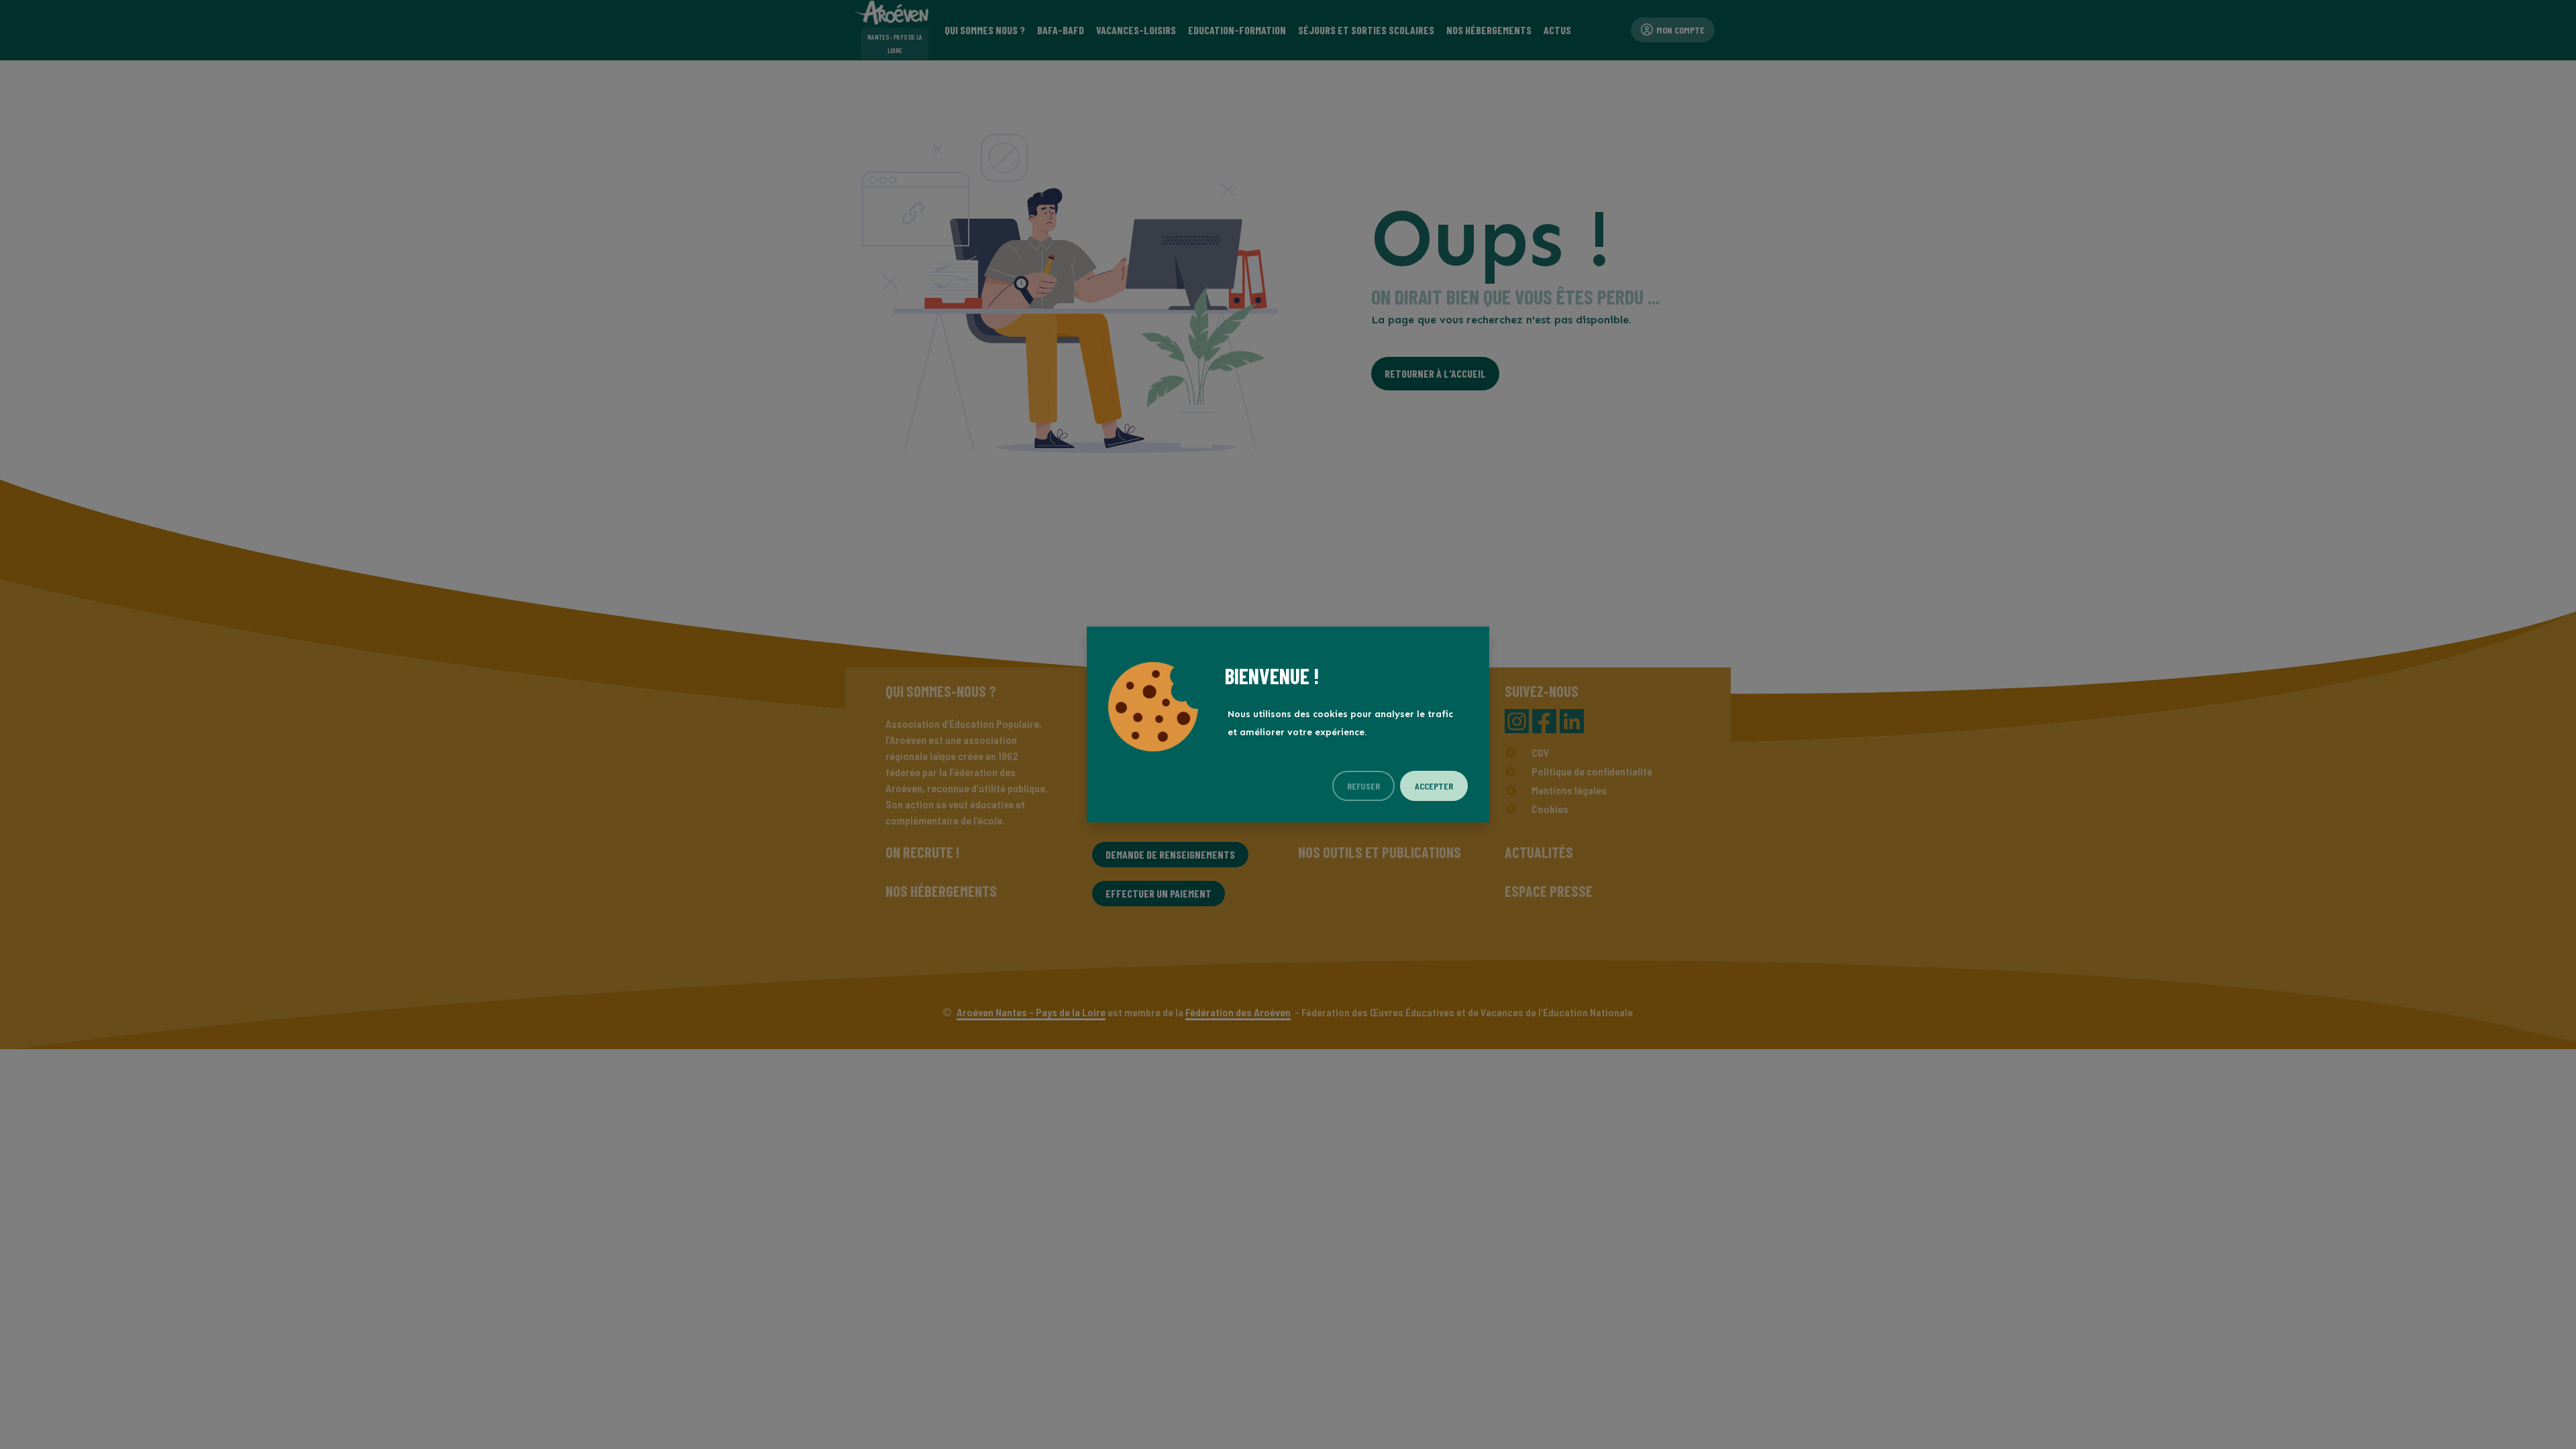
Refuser (1363, 786)
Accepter (1434, 786)
